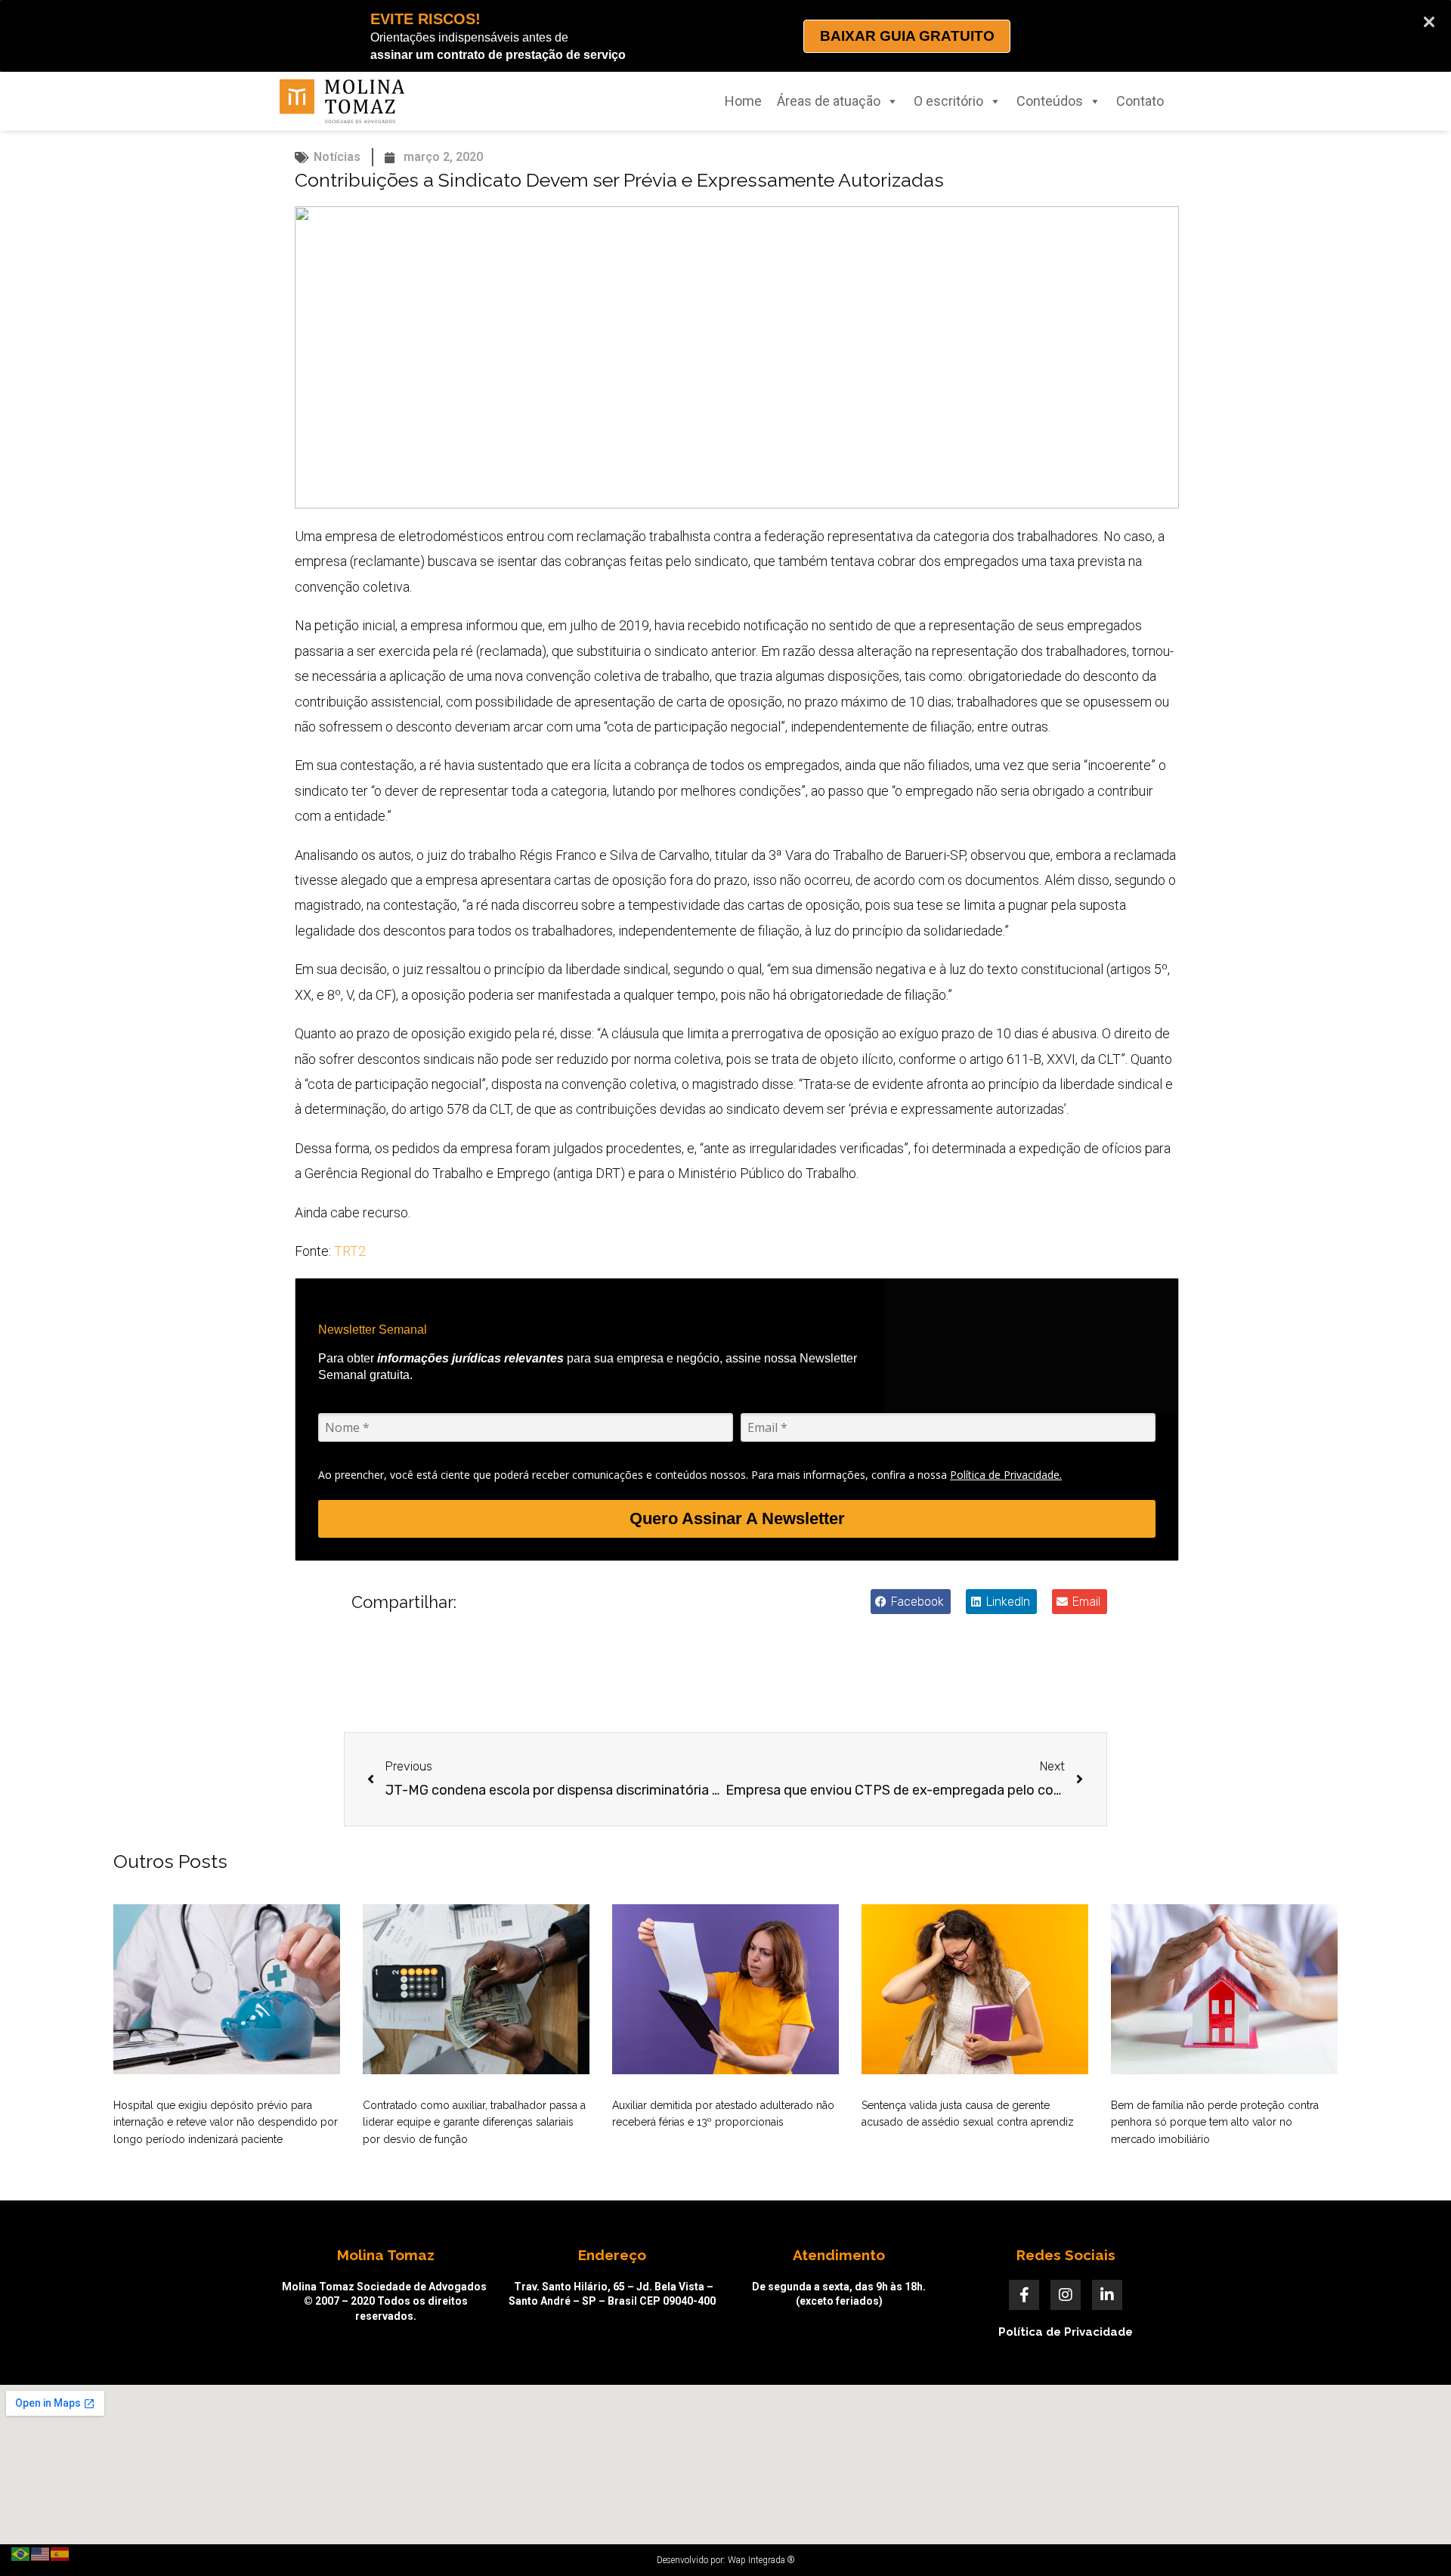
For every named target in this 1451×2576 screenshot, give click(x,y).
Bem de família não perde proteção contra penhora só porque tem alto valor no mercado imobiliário (1215, 2122)
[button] (911, 1602)
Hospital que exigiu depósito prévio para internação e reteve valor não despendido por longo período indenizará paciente (226, 2122)
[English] (41, 2553)
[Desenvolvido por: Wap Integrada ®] (725, 2560)
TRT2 (350, 1251)
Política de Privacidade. (1006, 1475)
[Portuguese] (21, 2553)
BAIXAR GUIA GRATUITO (907, 36)
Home (743, 101)
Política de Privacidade (1066, 2332)
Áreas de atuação (829, 101)
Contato (1140, 101)
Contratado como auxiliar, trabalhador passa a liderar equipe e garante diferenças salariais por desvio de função (474, 2122)
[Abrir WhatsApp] (1413, 2538)
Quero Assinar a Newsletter (737, 1518)
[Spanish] (60, 2553)
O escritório (948, 101)
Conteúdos (1050, 101)
